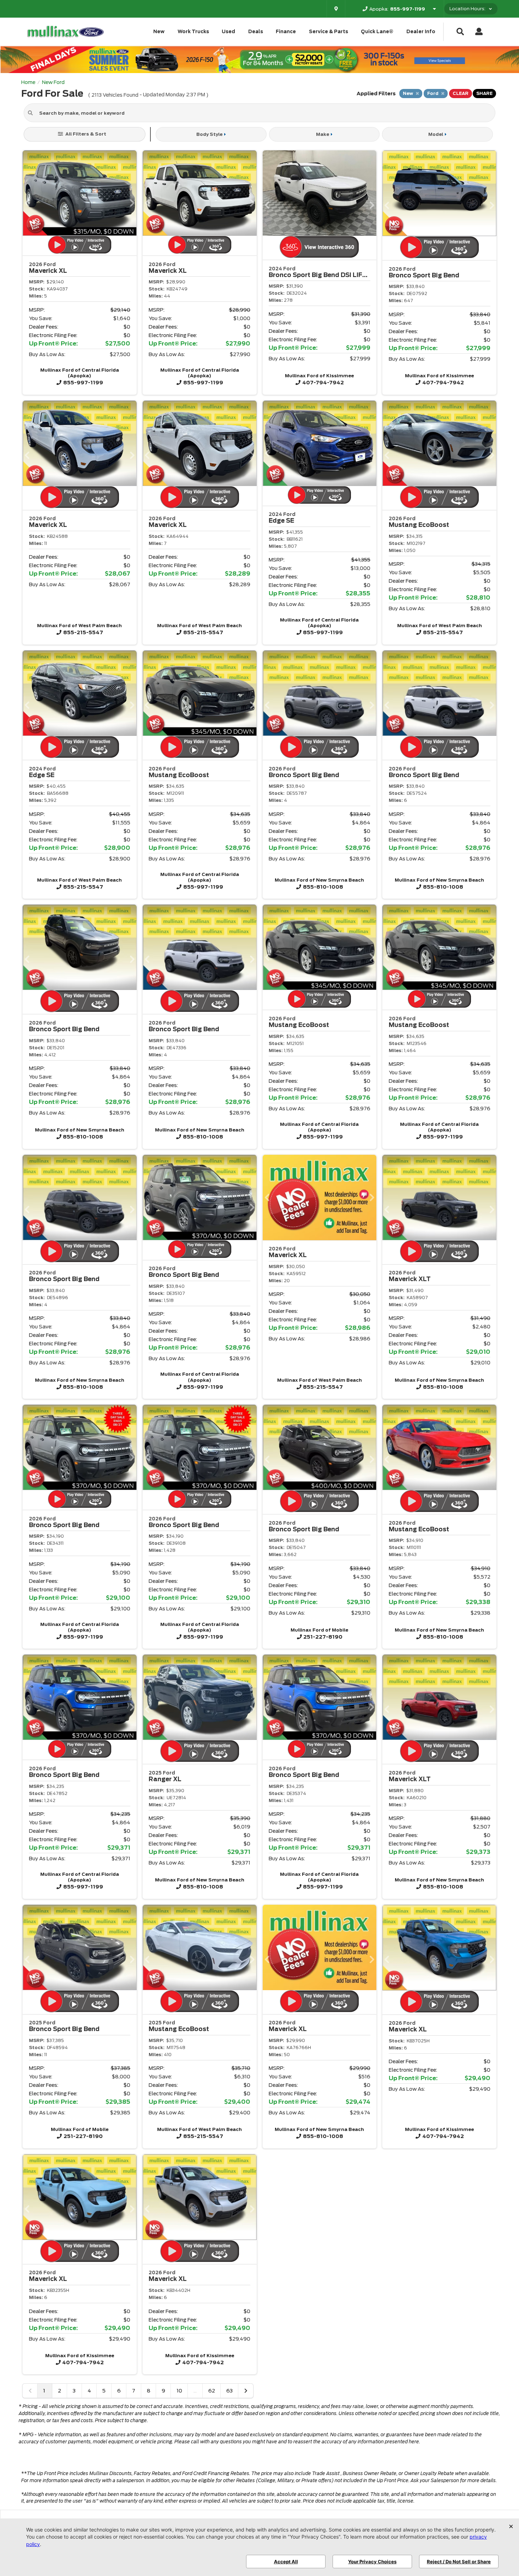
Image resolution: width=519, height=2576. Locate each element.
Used (228, 32)
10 (179, 2391)
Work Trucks (193, 32)
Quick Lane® (377, 32)
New (159, 32)
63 (229, 2391)
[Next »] (246, 2391)
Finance (286, 32)
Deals (256, 32)
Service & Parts (329, 32)
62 (212, 2391)
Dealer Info (421, 32)
